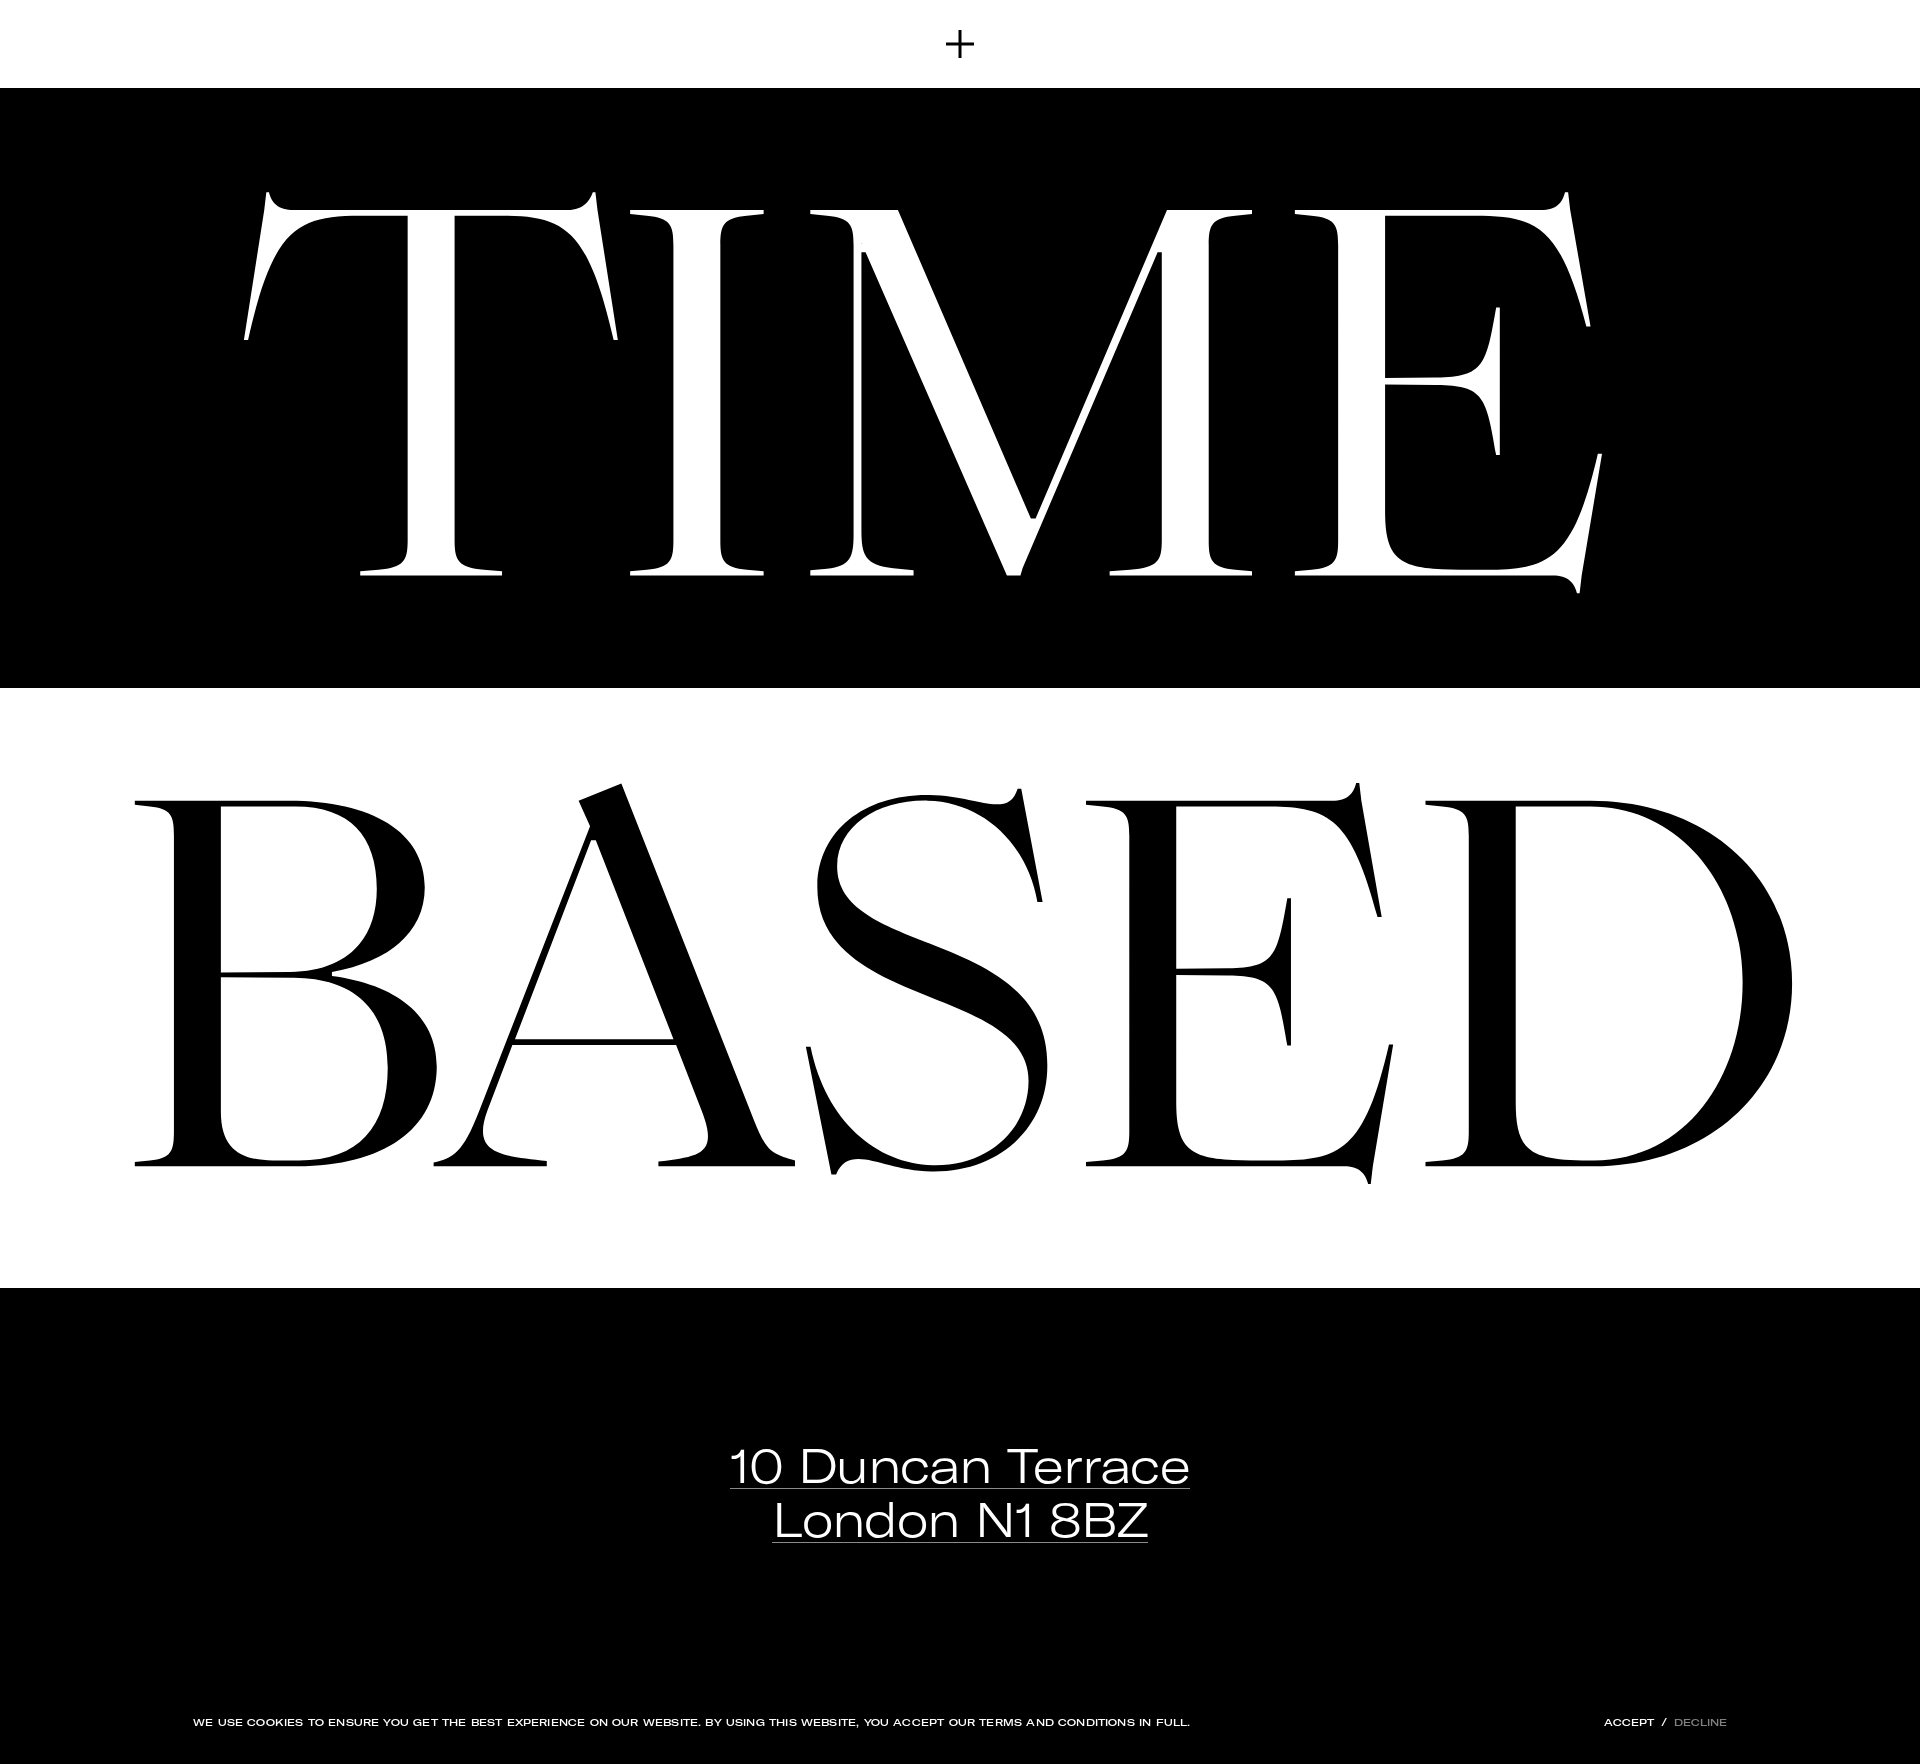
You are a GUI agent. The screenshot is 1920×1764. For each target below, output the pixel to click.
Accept (1629, 1722)
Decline (1700, 1722)
